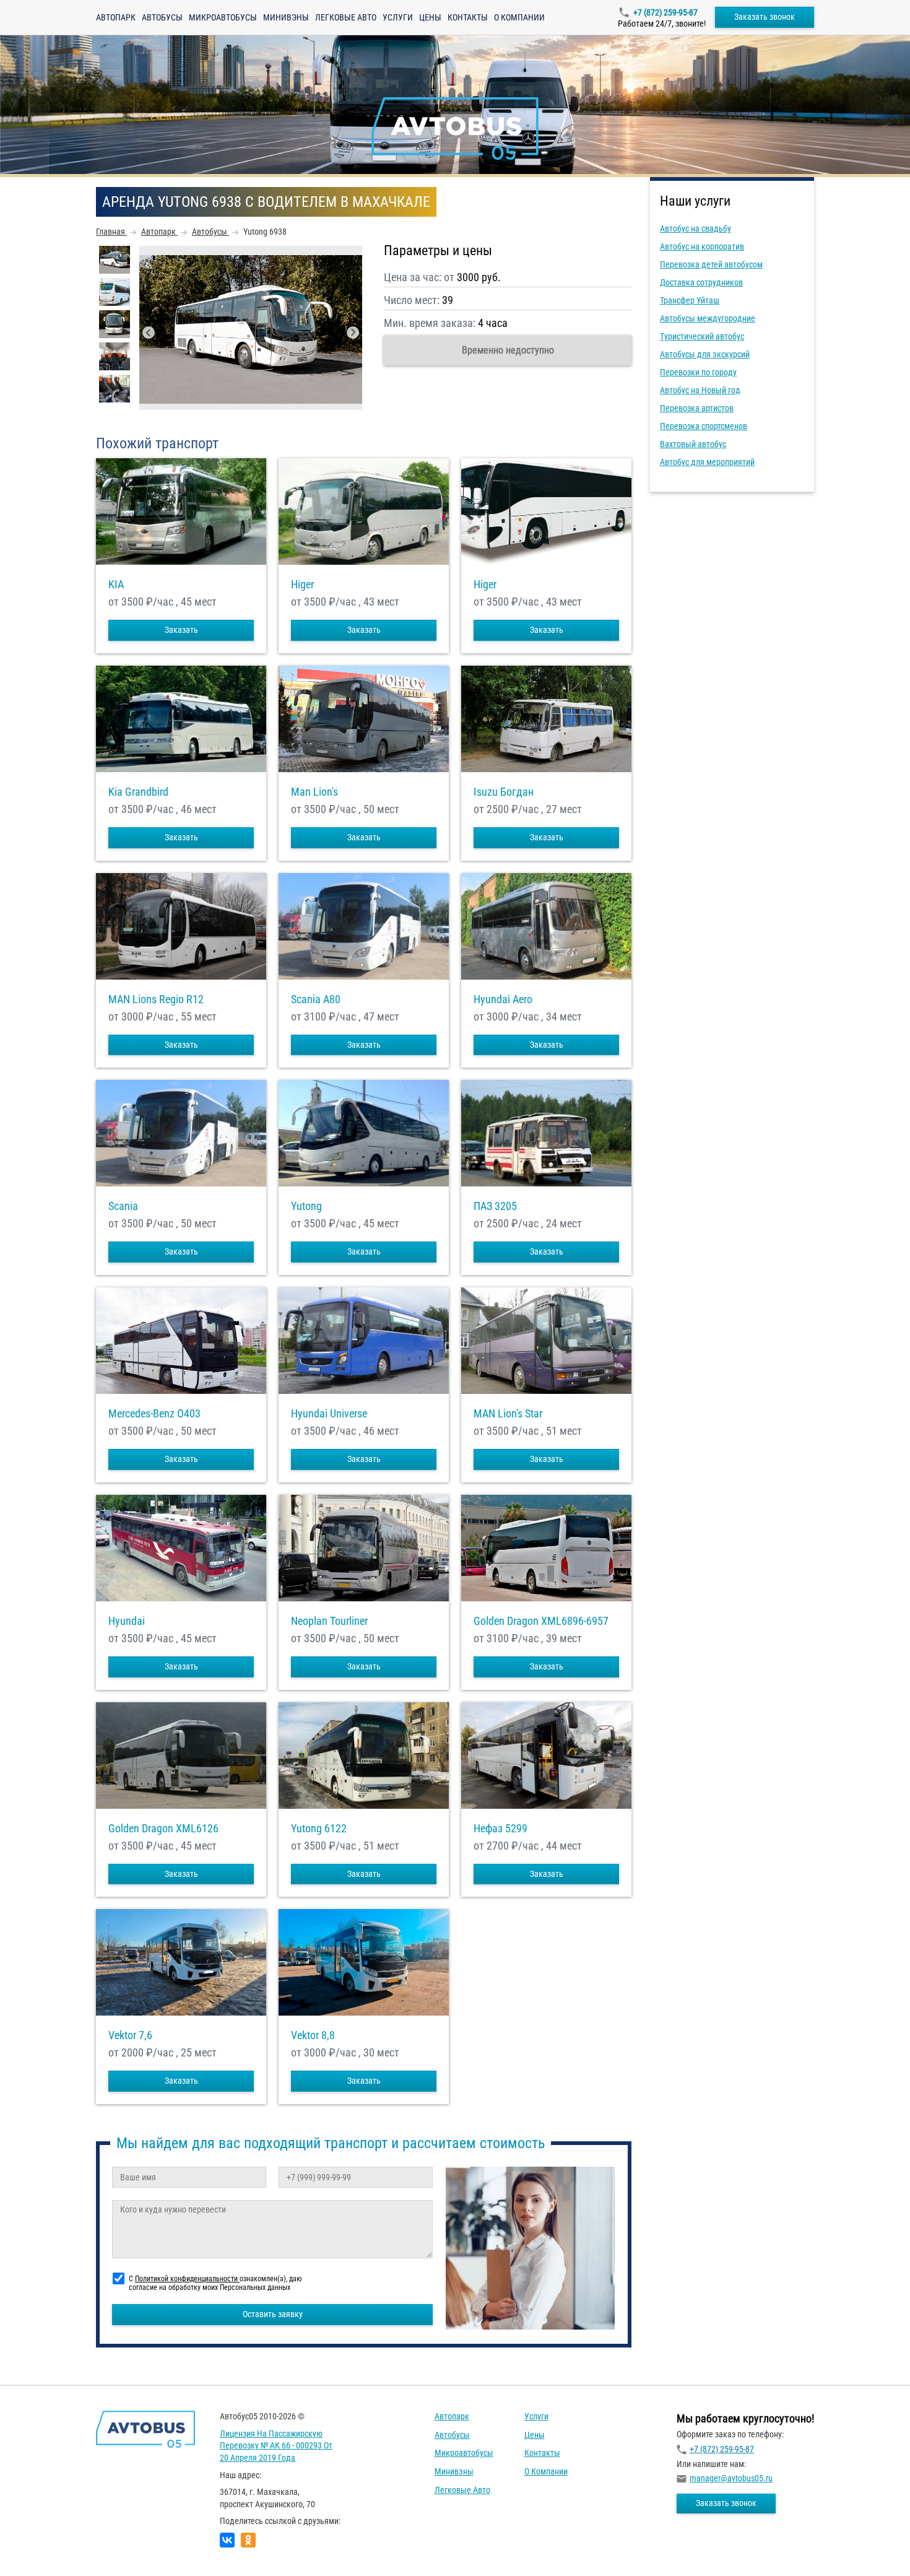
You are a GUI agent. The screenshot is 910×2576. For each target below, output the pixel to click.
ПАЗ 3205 (495, 1206)
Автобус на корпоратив (702, 246)
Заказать (181, 630)
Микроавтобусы (223, 17)
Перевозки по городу (698, 372)
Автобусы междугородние (708, 318)
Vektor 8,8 (313, 2035)
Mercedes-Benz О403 (154, 1414)
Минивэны (286, 17)
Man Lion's (314, 792)
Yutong (306, 1206)
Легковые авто (346, 17)
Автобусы (162, 17)
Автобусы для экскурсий (705, 354)
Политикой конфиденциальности (187, 2279)
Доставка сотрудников (701, 282)
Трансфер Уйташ (690, 300)
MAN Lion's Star (508, 1414)
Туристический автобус (702, 336)
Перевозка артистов (697, 408)
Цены (430, 17)
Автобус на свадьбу (695, 228)
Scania (123, 1206)
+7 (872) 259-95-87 (665, 12)
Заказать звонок (765, 17)
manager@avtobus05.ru (731, 2478)
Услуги (398, 17)
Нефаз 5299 (500, 1829)
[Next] (353, 333)
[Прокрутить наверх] (40, 2547)
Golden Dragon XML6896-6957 (541, 1621)
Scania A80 (316, 999)
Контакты (468, 17)
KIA (116, 585)
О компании (519, 17)
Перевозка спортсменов (704, 426)
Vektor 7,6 (130, 2035)
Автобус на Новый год (700, 390)
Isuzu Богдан (504, 792)
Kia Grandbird (138, 792)
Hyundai (127, 1621)
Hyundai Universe (329, 1414)
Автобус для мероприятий (707, 462)
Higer (302, 585)
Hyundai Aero (503, 999)
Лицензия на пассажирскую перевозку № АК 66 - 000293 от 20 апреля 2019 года (276, 2446)
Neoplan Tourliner (329, 1621)
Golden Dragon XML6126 (163, 1829)
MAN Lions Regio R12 (156, 999)
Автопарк (116, 17)
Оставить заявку (273, 2314)
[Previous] (149, 333)
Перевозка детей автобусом (711, 264)
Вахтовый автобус (693, 444)
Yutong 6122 (319, 1829)
